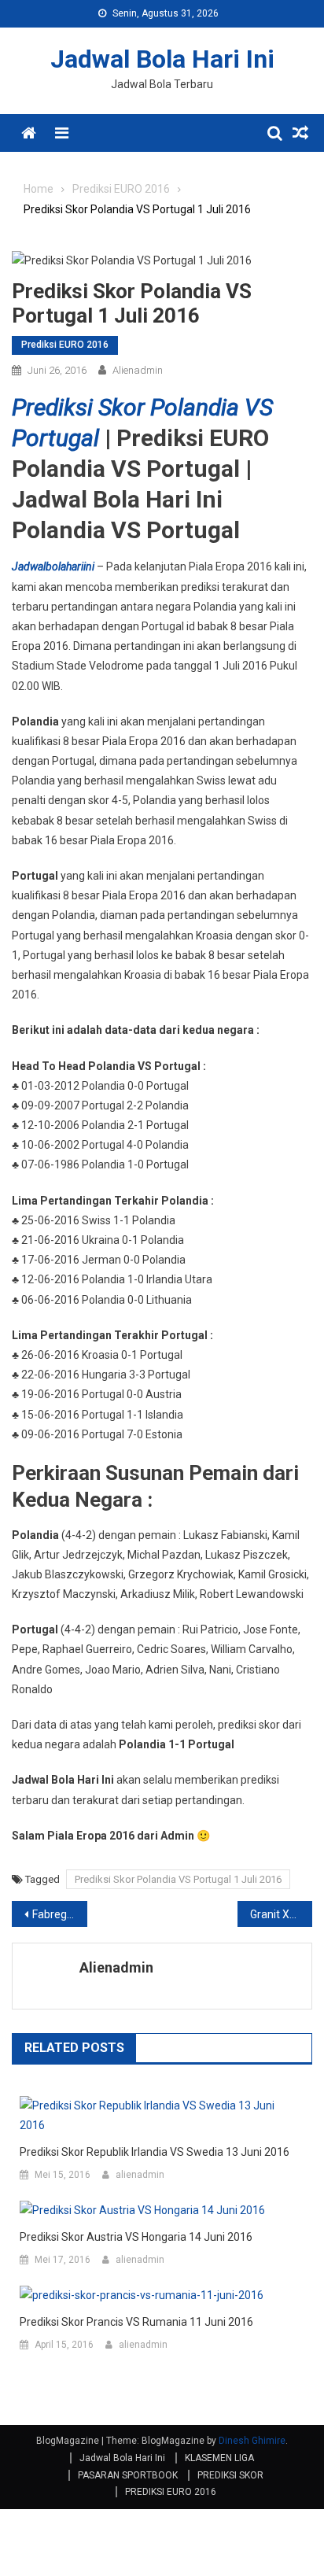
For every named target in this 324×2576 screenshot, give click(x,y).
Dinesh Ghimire (252, 2441)
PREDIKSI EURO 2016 (171, 2492)
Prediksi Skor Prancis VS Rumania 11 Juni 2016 (136, 2322)
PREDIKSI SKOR (230, 2475)
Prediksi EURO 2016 (65, 345)
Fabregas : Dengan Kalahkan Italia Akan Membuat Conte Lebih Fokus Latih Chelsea (60, 1914)
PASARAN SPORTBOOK (128, 2475)
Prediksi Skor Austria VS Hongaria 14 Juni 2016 (136, 2237)
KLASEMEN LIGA (219, 2458)
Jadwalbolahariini (53, 566)
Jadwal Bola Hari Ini (162, 59)
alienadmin (138, 370)
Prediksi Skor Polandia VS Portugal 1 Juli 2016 (178, 1879)
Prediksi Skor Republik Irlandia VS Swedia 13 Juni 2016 (155, 2152)
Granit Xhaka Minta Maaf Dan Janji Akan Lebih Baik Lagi (282, 1914)
